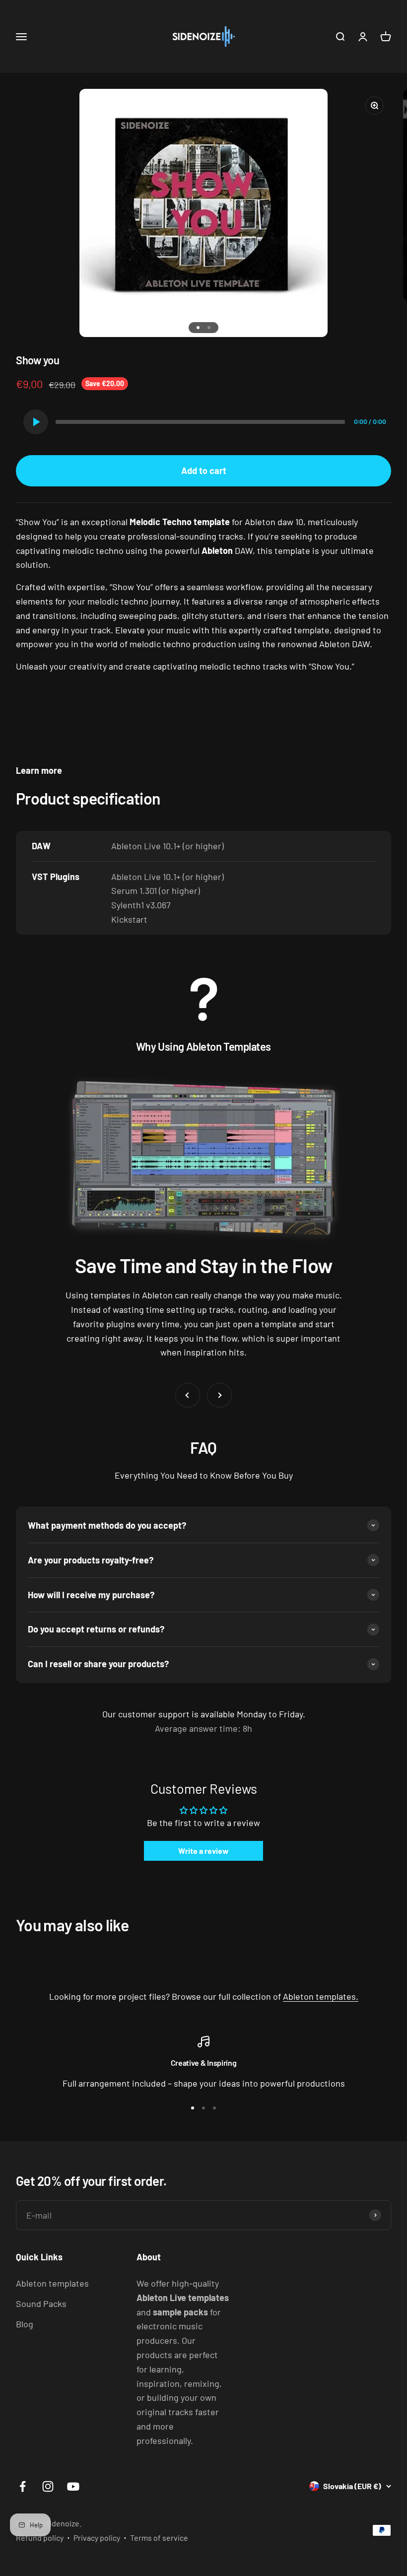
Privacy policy (97, 2538)
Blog (25, 2324)
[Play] (36, 422)
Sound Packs (41, 2304)
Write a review (203, 1851)
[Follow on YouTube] (73, 2486)
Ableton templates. (321, 1996)
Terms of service (159, 2538)
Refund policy (40, 2538)
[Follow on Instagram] (48, 2486)
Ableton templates (52, 2283)
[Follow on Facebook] (23, 2486)
